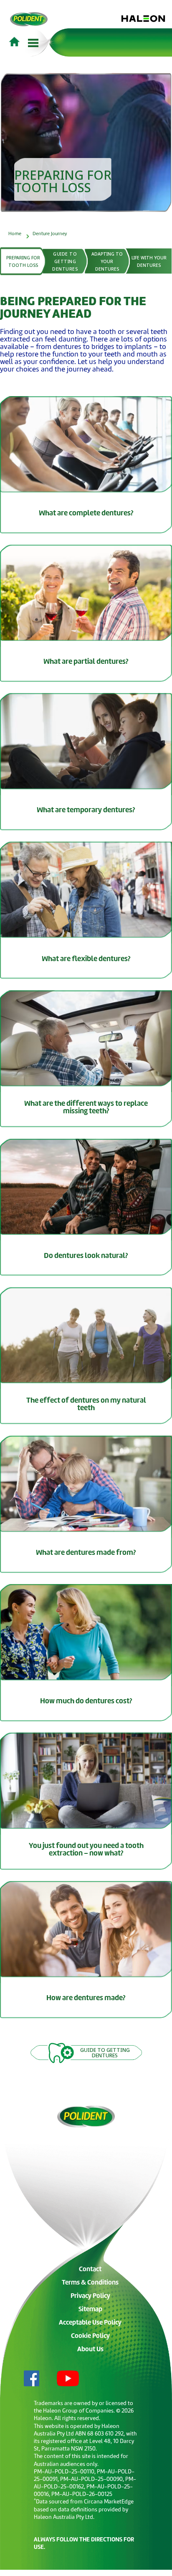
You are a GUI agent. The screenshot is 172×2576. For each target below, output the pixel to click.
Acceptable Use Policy (90, 2323)
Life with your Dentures (150, 261)
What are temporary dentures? (86, 810)
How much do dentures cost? (86, 1701)
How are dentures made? (86, 1998)
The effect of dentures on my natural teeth (86, 1405)
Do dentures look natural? (86, 1256)
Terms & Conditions (90, 2283)
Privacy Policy (90, 2296)
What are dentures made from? (86, 1553)
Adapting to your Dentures (108, 261)
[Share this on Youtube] (61, 2379)
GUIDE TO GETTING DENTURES (105, 2053)
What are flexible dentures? (86, 959)
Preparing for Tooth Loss (24, 261)
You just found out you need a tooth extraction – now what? (86, 1850)
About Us (90, 2350)
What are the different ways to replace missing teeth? (86, 1108)
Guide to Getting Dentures (65, 261)
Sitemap (90, 2310)
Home (15, 234)
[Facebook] (25, 2379)
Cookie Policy (90, 2336)
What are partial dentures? (86, 662)
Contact (90, 2270)
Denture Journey (50, 234)
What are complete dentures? (86, 513)
